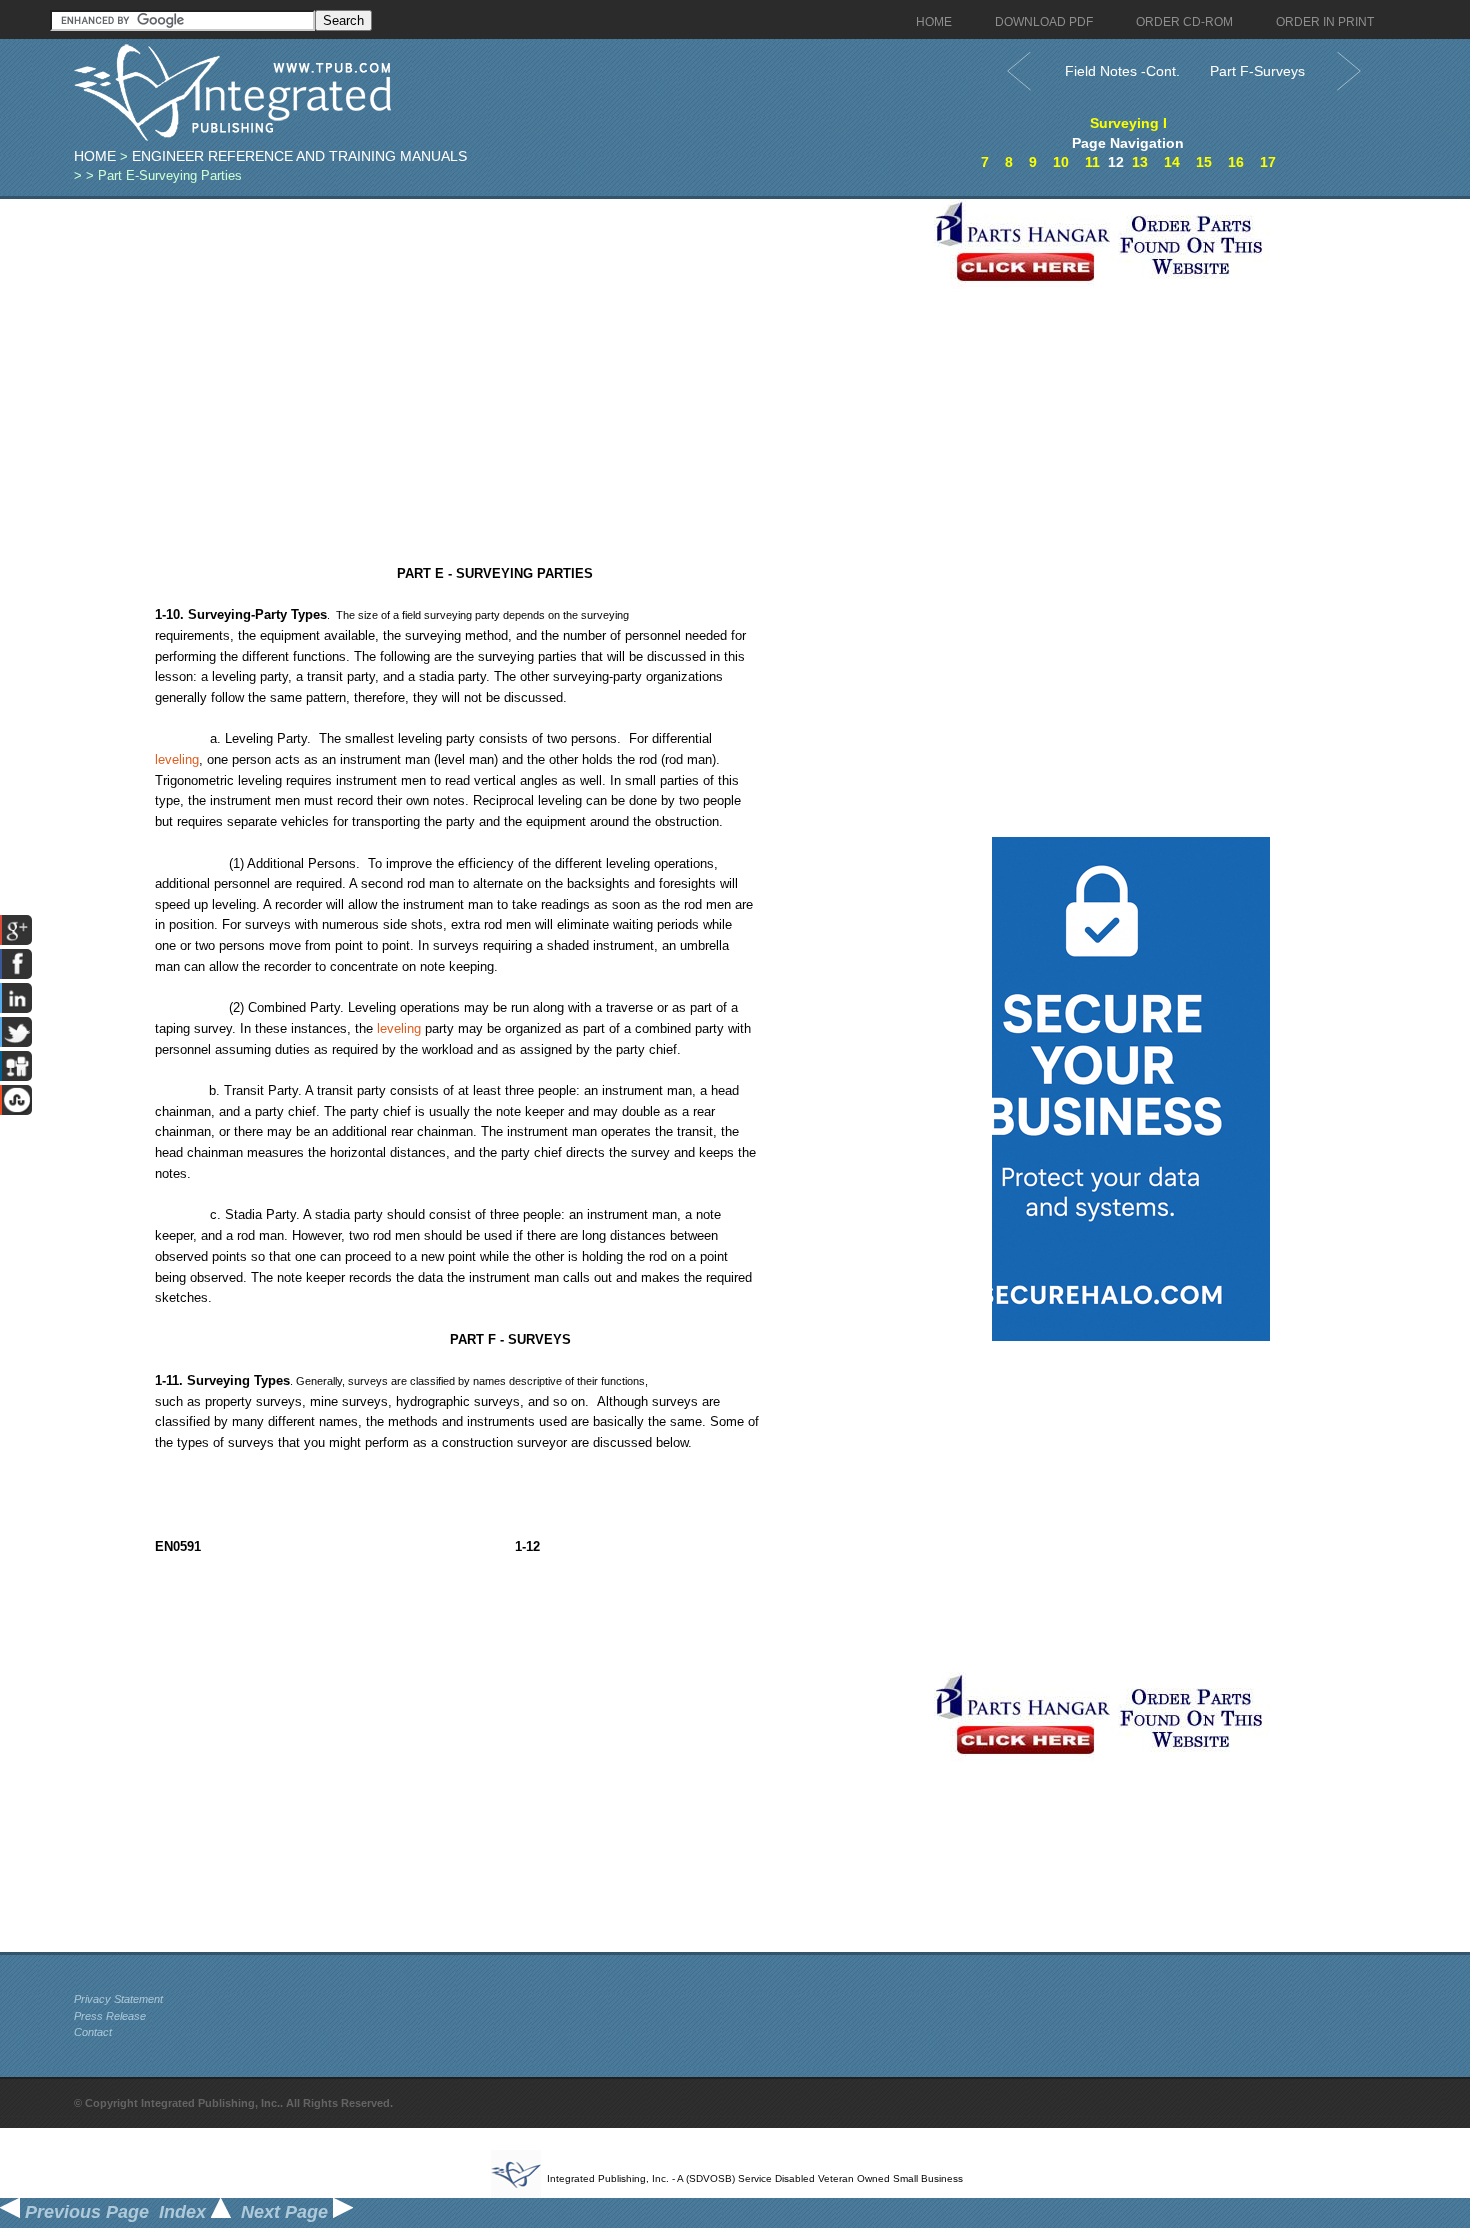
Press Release (110, 2016)
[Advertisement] (499, 339)
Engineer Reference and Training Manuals (299, 156)
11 (1092, 162)
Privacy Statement (118, 1999)
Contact (93, 2032)
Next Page (287, 2212)
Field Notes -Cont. (1122, 71)
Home (95, 156)
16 (1236, 162)
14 (1172, 162)
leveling (177, 759)
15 (1204, 162)
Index (185, 2212)
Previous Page (84, 2212)
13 (1140, 162)
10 (1061, 162)
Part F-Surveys (1257, 71)
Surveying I (1128, 123)
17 (1268, 162)
